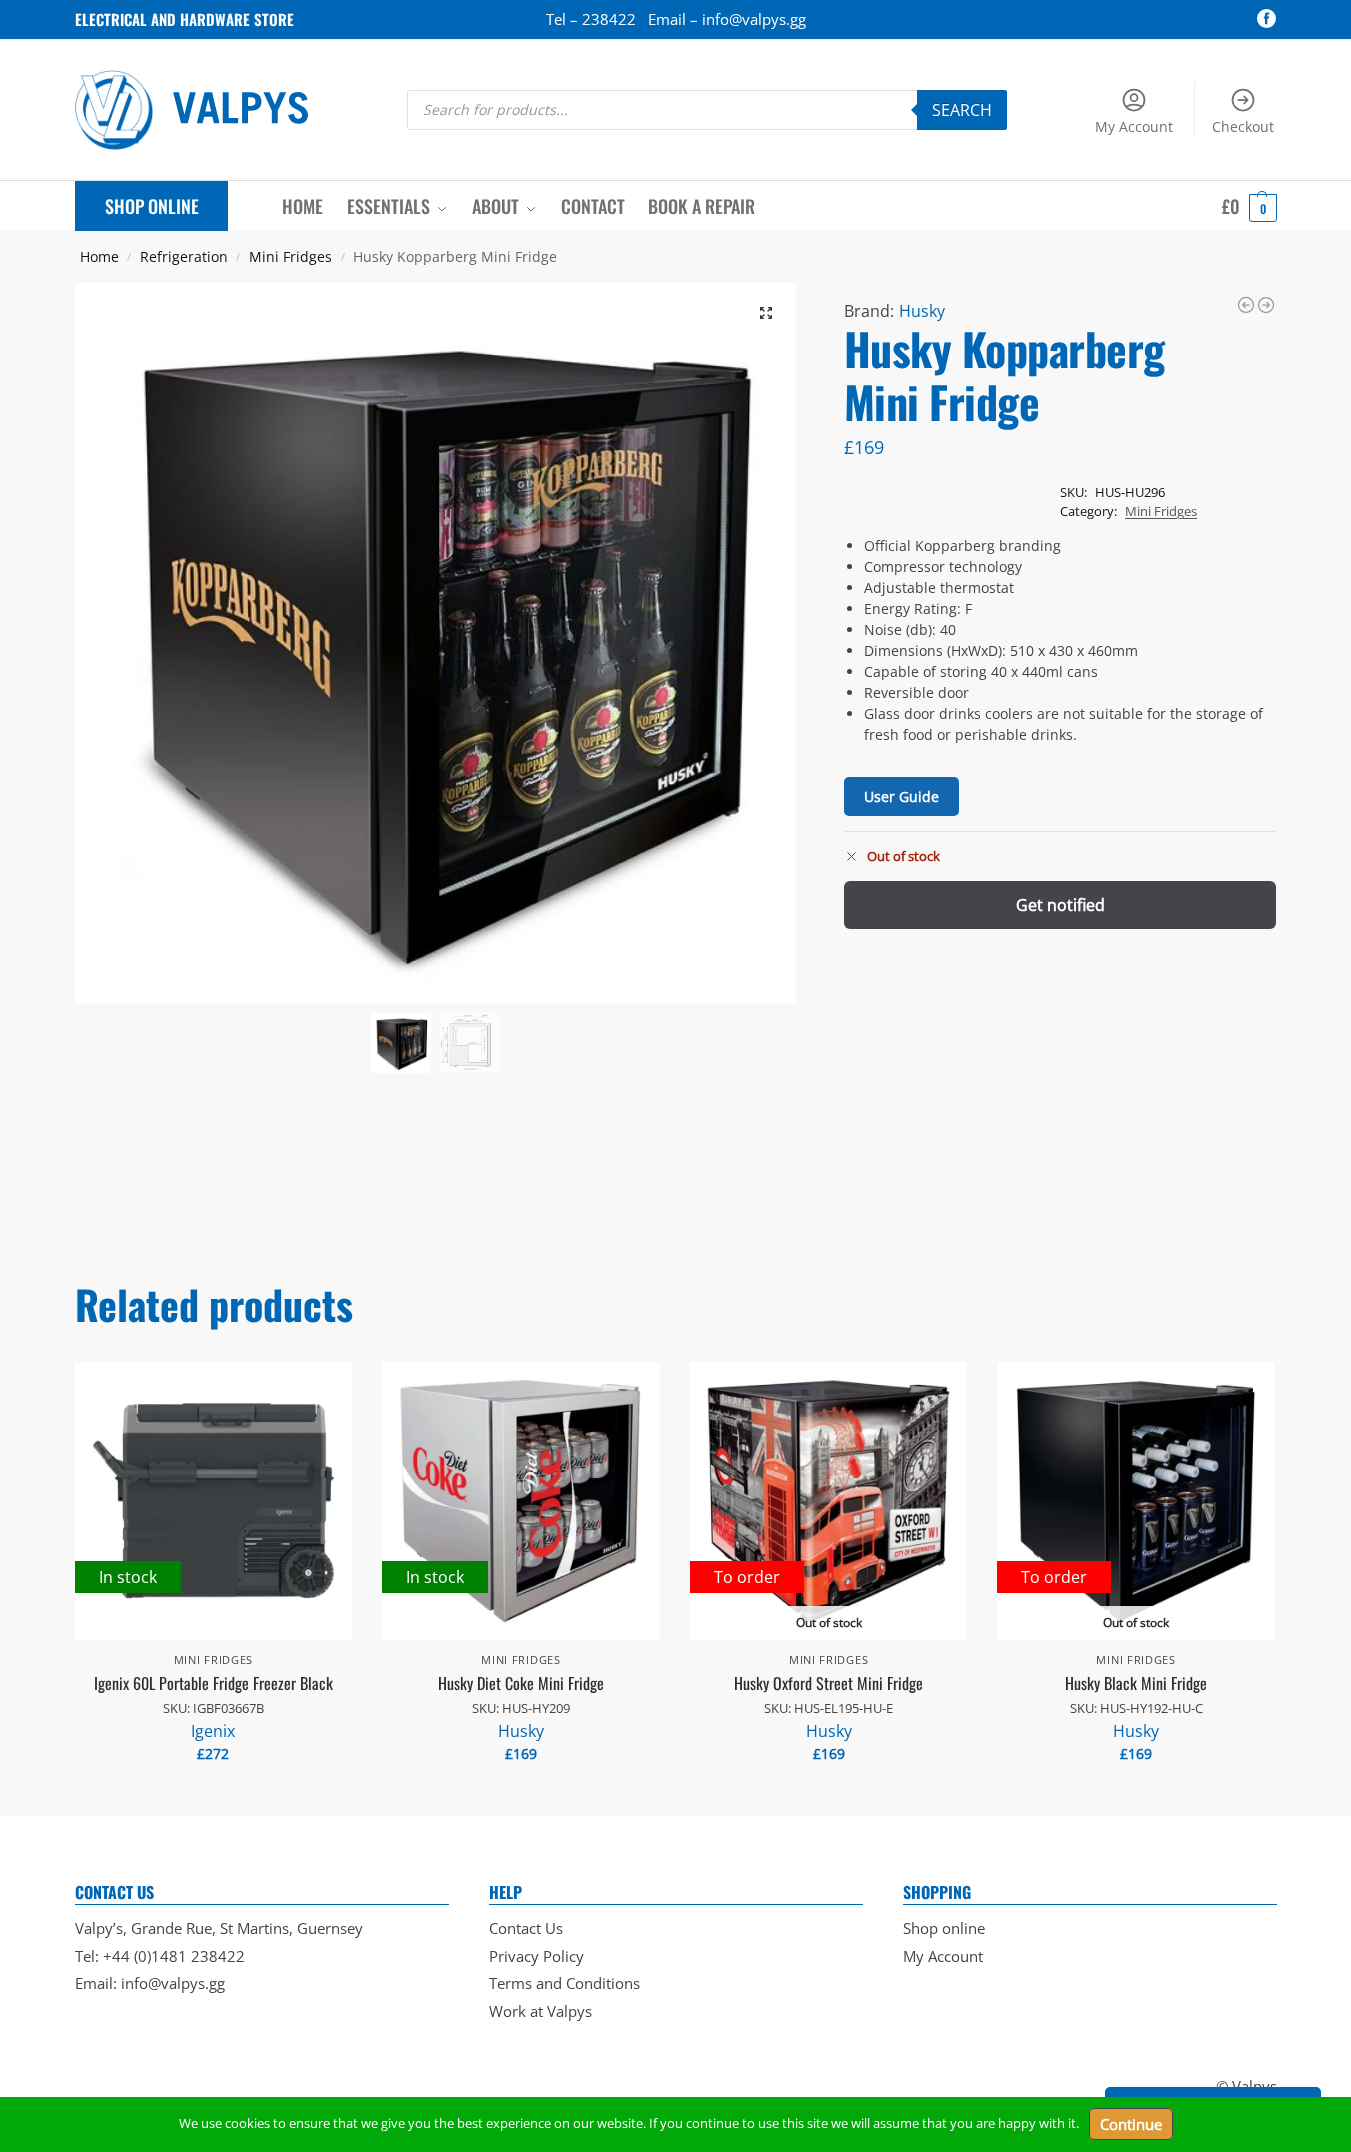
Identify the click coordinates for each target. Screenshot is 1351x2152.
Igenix (213, 1731)
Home (99, 257)
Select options (213, 1795)
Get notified (1060, 905)
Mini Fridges (290, 257)
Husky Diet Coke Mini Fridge (521, 1683)
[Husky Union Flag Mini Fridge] (1246, 305)
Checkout (1243, 126)
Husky (922, 311)
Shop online (944, 1928)
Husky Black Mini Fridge (1136, 1683)
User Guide (901, 796)
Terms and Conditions (564, 1983)
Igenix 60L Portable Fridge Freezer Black (213, 1683)
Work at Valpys (540, 2011)
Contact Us (526, 1928)
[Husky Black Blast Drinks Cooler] (1266, 305)
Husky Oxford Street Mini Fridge (828, 1683)
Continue (1131, 2124)
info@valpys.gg (173, 1983)
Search (962, 110)
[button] (1249, 206)
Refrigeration (184, 257)
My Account (1134, 126)
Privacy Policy (536, 1956)
